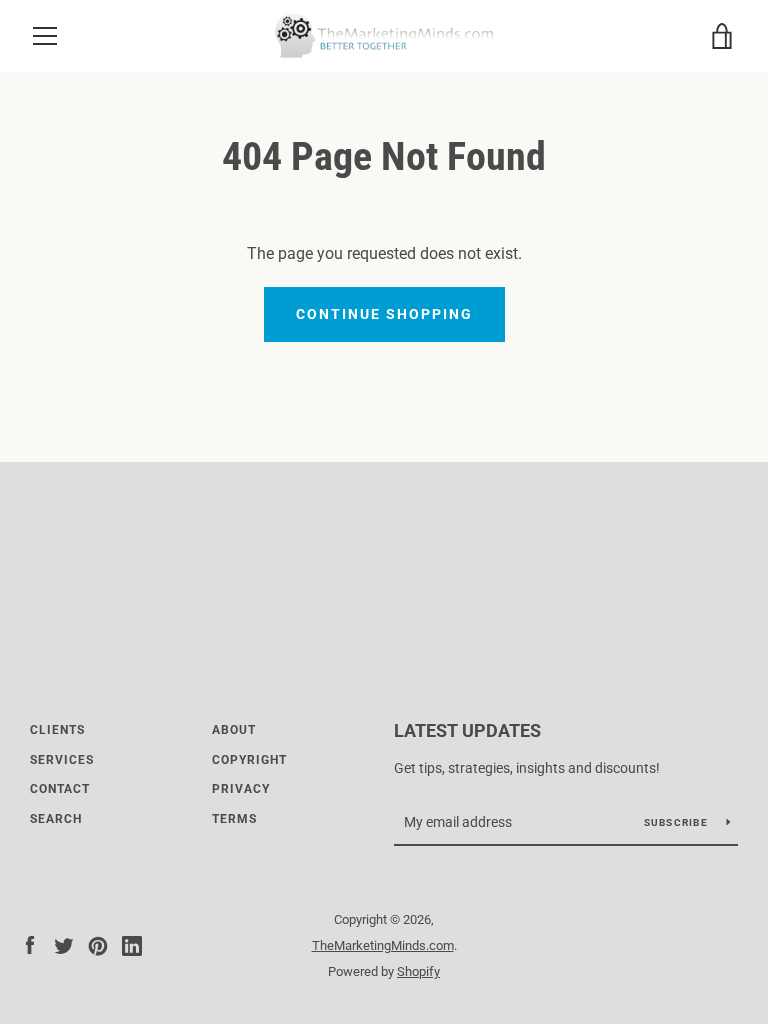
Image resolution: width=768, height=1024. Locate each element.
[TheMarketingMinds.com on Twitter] (64, 944)
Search (56, 819)
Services (62, 760)
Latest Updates (467, 730)
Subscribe (678, 822)
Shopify (418, 971)
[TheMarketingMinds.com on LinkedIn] (132, 944)
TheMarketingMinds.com (383, 945)
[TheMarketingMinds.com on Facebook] (30, 944)
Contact (60, 789)
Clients (57, 730)
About (234, 730)
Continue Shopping (384, 314)
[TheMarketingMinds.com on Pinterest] (98, 944)
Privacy (241, 789)
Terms (234, 819)
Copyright (249, 760)
